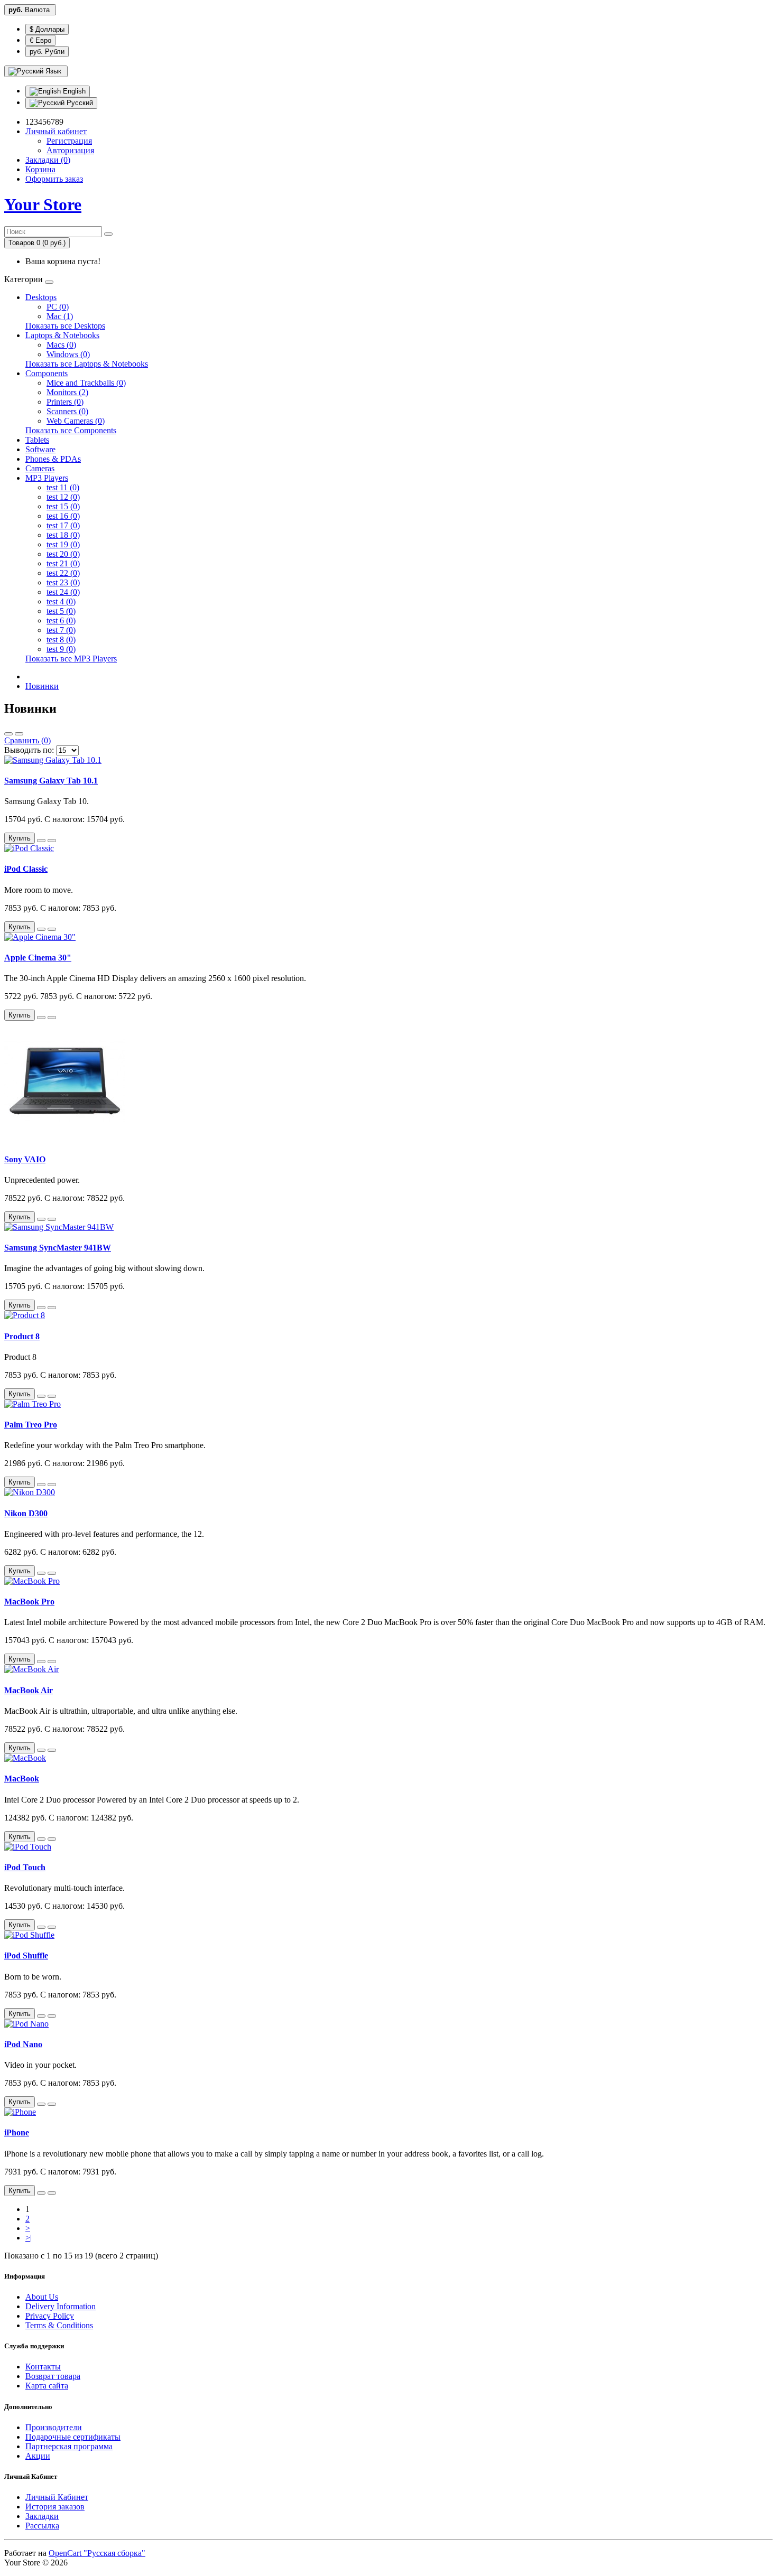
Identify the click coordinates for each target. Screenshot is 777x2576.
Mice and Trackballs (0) (86, 383)
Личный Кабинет (57, 2497)
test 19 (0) (63, 544)
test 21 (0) (63, 563)
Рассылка (42, 2526)
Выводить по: (29, 750)
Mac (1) (60, 316)
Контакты (43, 2367)
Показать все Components (71, 430)
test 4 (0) (61, 601)
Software (40, 449)
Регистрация (69, 141)
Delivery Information (61, 2306)
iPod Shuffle (26, 1956)
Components (47, 373)
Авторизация (70, 150)
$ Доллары (47, 29)
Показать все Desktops (65, 326)
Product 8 (22, 1336)
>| (29, 2238)
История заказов (55, 2507)
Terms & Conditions (59, 2325)
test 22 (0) (63, 573)
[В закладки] (41, 841)
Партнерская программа (69, 2446)
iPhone (17, 2132)
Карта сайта (47, 2386)
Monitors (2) (67, 392)
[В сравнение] (52, 841)
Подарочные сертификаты (73, 2437)
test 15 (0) (63, 506)
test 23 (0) (63, 582)
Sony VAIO (25, 1159)
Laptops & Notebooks (62, 335)
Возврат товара (53, 2376)
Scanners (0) (67, 411)
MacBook (22, 1779)
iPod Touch (25, 1867)
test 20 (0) (63, 554)
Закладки (42, 2516)
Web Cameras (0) (76, 421)
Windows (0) (68, 354)
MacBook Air (29, 1690)
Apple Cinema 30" (38, 958)
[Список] (8, 734)
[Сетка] (19, 734)
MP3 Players (47, 478)
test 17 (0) (63, 525)
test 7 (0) (61, 630)
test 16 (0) (63, 516)
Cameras (40, 468)
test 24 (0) (63, 592)
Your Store (43, 204)
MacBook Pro (29, 1602)
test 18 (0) (63, 535)
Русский (79, 103)
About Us (42, 2297)
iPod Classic (26, 869)
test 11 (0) (63, 487)
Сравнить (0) (27, 740)
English (73, 91)
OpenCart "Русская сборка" (97, 2553)
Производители (54, 2427)
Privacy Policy (50, 2316)
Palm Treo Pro (31, 1425)
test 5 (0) (61, 611)
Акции (38, 2456)
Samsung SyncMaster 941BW (58, 1248)
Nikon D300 (26, 1513)
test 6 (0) (61, 620)
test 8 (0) (61, 640)
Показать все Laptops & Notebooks (87, 364)
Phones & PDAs (53, 459)
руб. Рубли (47, 52)
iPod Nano (23, 2044)
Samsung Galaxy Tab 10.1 (51, 781)
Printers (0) (65, 402)
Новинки (42, 686)
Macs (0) (61, 345)
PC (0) (58, 307)
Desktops (41, 297)
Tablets (37, 440)
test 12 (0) (63, 497)
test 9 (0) (61, 649)
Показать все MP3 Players (71, 659)
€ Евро (40, 40)
